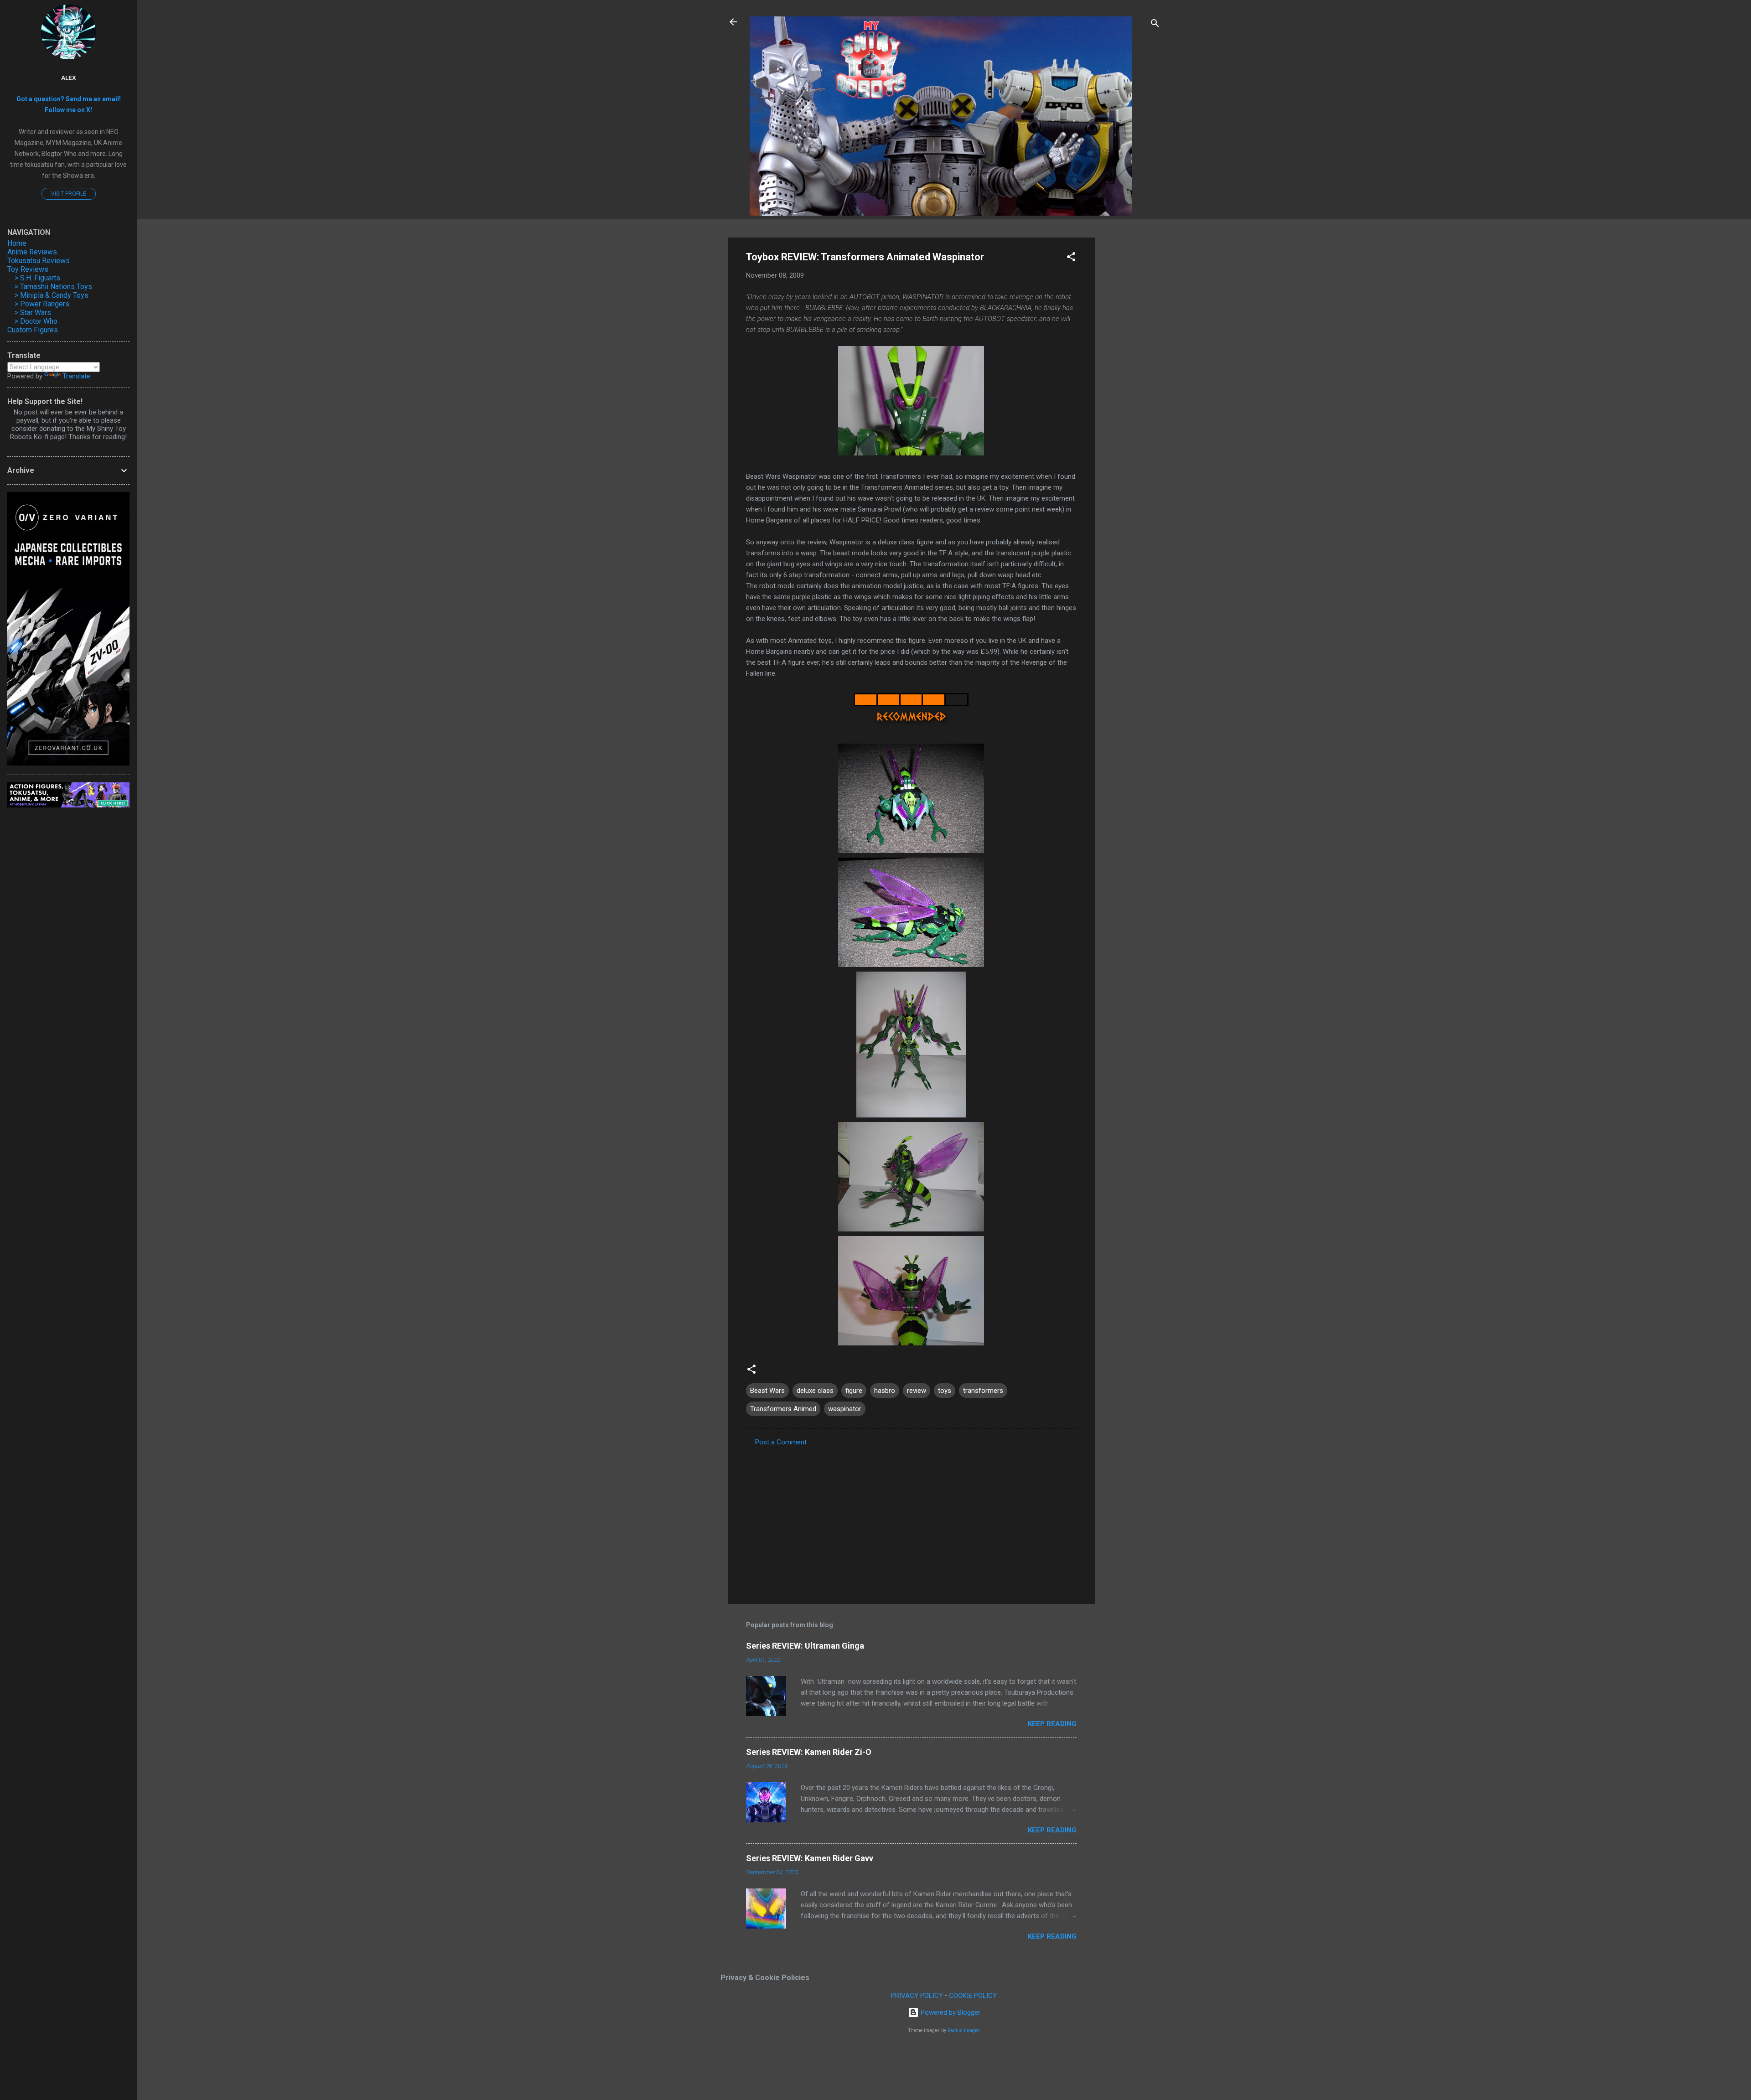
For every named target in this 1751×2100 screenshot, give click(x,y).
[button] (1071, 258)
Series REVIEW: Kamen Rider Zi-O (809, 1752)
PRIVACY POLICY (917, 1996)
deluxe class (815, 1391)
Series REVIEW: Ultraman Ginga (805, 1646)
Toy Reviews (28, 269)
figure (854, 1391)
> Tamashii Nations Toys (53, 287)
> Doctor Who (36, 321)
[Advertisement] (1131, 374)
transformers (983, 1391)
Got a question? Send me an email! (69, 99)
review (917, 1391)
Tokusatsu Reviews (39, 261)
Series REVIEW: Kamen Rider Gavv (810, 1858)
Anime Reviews (32, 252)
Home (17, 243)
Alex (69, 78)
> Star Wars (33, 313)
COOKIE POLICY (973, 1996)
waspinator (845, 1409)
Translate (76, 376)
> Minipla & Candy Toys (52, 295)
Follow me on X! (68, 110)
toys (945, 1391)
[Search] (1155, 25)
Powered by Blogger (950, 2012)
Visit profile (69, 194)
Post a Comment (781, 1442)
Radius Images (964, 2030)
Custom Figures (33, 330)
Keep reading (1052, 1724)
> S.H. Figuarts (37, 278)
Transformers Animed (783, 1409)
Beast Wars (767, 1391)
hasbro (885, 1391)
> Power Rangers (42, 304)
